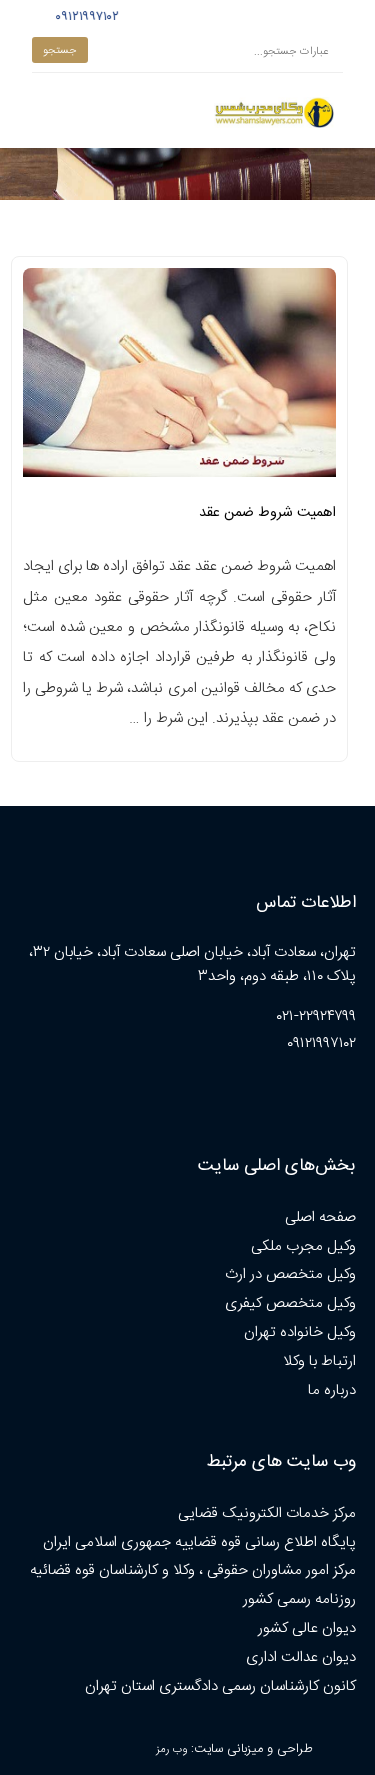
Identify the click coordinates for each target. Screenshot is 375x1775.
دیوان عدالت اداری (301, 1657)
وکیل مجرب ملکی (303, 1246)
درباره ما (332, 1390)
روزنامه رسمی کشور (299, 1599)
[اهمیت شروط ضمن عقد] (179, 378)
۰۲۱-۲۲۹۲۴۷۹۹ (316, 1016)
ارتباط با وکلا (319, 1361)
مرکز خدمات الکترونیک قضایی (267, 1513)
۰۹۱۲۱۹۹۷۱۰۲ (84, 17)
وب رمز (171, 1749)
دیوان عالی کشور (307, 1628)
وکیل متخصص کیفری (290, 1303)
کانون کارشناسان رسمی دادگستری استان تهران (220, 1686)
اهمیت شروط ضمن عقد (267, 513)
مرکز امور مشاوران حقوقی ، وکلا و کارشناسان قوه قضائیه (193, 1570)
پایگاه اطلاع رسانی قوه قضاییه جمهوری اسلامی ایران (199, 1542)
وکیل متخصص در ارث (290, 1274)
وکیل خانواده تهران (300, 1332)
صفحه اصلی (320, 1217)
